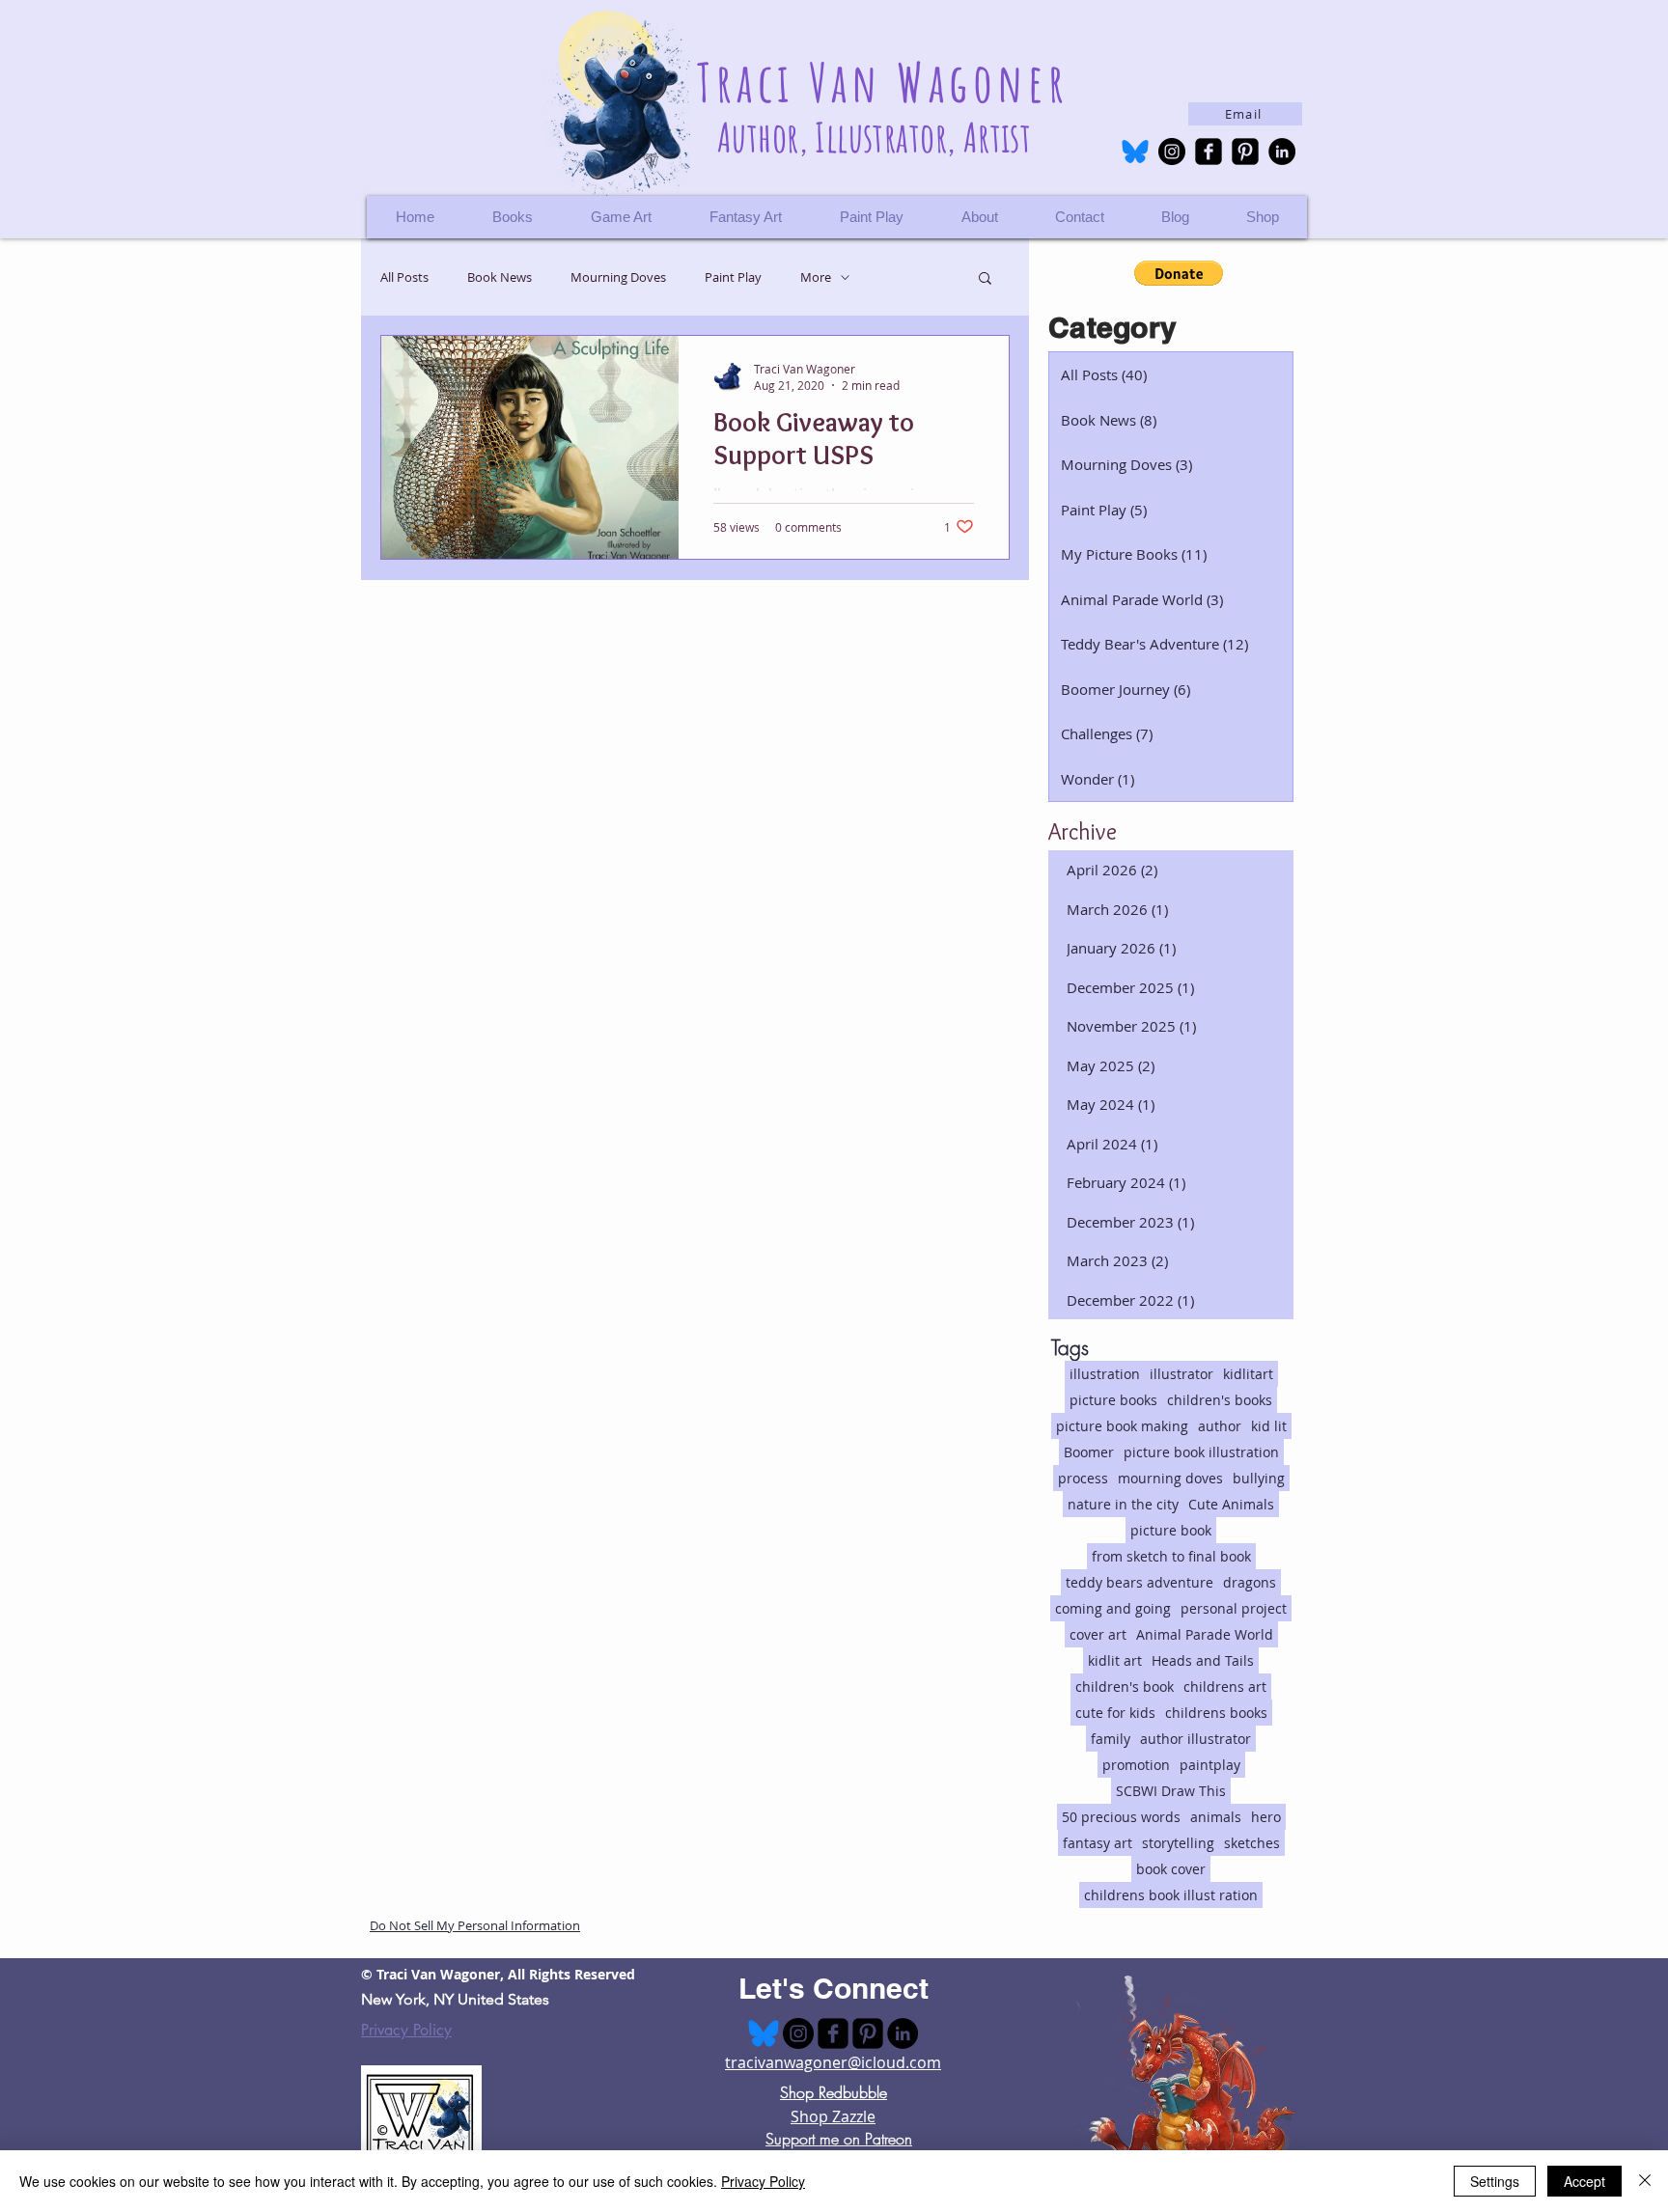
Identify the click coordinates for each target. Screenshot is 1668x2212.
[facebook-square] (1209, 152)
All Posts (404, 277)
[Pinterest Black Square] (1245, 152)
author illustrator (1195, 1739)
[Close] (1645, 2181)
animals (1216, 1817)
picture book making (1122, 1426)
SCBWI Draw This (1171, 1791)
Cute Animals (1231, 1504)
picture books (1113, 1400)
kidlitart (1248, 1374)
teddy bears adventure (1140, 1582)
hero (1266, 1817)
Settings (1495, 2181)
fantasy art (1098, 1843)
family (1111, 1739)
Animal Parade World (1205, 1634)
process (1083, 1478)
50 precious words (1121, 1817)
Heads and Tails (1203, 1660)
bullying (1259, 1478)
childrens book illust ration (1171, 1895)
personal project (1234, 1608)
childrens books (1216, 1713)
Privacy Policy (406, 2030)
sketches (1252, 1843)
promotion (1136, 1765)
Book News (500, 277)
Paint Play (733, 277)
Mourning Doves (618, 277)
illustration (1105, 1374)
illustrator (1181, 1374)
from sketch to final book (1171, 1556)
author (1220, 1426)
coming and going (1113, 1608)
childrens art (1225, 1687)
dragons (1250, 1582)
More (816, 277)
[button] (1262, 217)
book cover (1171, 1869)
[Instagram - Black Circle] (1172, 152)
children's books (1220, 1400)
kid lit (1269, 1426)
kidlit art (1115, 1660)
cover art (1098, 1634)
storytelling (1178, 1843)
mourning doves (1170, 1478)
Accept (1585, 2181)
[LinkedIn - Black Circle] (1282, 152)
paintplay (1210, 1765)
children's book (1125, 1687)
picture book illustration (1201, 1452)
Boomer (1089, 1452)
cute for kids (1115, 1713)
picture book (1171, 1530)
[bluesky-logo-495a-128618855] (1135, 152)
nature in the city (1123, 1504)
